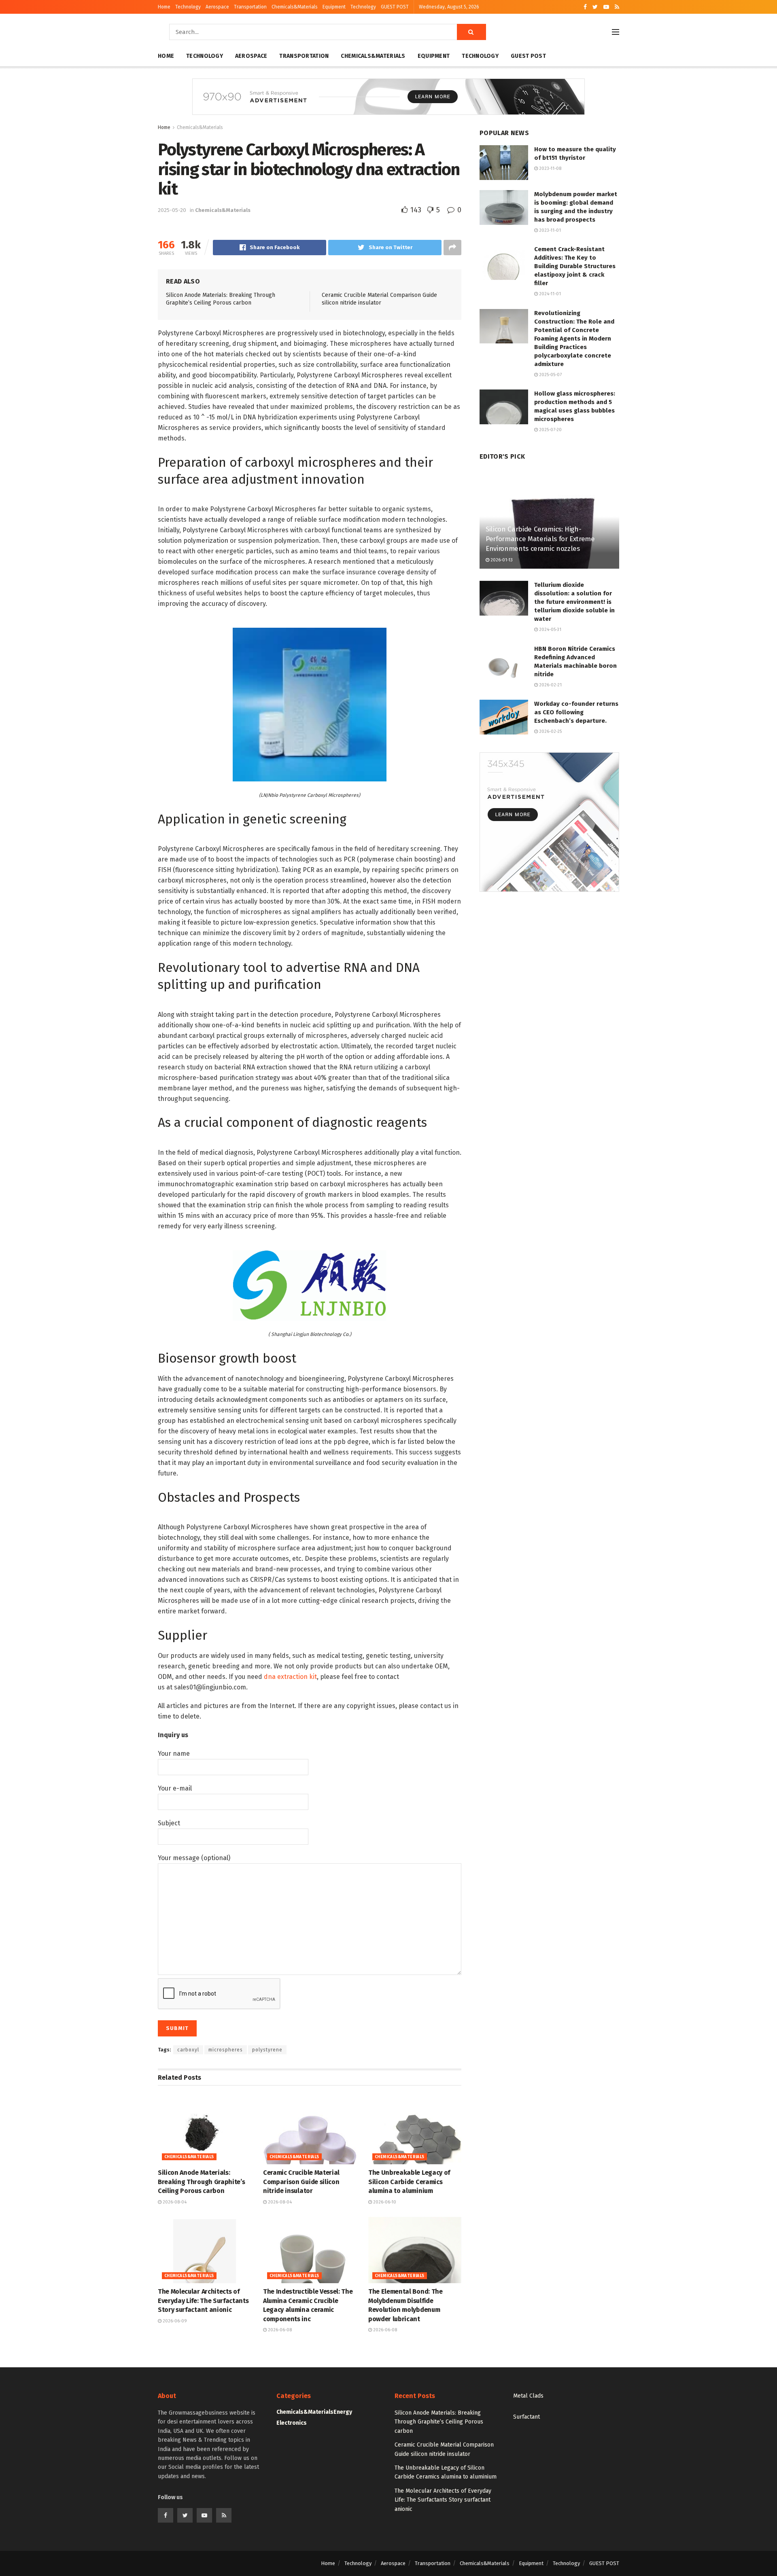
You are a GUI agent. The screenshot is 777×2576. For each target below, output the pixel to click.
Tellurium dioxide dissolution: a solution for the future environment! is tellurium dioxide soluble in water (574, 602)
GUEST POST (395, 7)
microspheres (226, 2050)
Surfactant (526, 2417)
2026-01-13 (501, 560)
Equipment (334, 7)
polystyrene (267, 2050)
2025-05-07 (550, 375)
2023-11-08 (550, 168)
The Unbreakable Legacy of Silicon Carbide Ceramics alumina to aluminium (409, 2182)
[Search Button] (471, 32)
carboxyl (188, 2050)
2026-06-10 (384, 2202)
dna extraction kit (290, 1677)
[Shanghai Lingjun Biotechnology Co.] (310, 1285)
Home (164, 7)
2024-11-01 (549, 294)
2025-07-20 (550, 430)
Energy (343, 2412)
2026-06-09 (174, 2321)
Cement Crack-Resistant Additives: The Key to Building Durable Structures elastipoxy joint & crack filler (575, 266)
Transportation (250, 7)
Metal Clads (528, 2396)
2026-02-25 (550, 731)
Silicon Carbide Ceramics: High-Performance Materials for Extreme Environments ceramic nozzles (540, 539)
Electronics (292, 2423)
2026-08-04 (174, 2202)
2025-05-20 (172, 210)
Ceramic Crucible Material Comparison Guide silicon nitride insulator (301, 2182)
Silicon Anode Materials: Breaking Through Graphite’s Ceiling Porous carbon (201, 2182)
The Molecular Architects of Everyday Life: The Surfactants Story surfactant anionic (203, 2301)
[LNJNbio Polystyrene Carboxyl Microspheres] (310, 704)
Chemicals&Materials (295, 7)
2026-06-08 (279, 2330)
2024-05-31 (550, 630)
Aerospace (217, 7)
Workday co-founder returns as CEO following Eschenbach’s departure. (576, 712)
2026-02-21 (550, 685)
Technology (188, 7)
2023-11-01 (549, 230)
